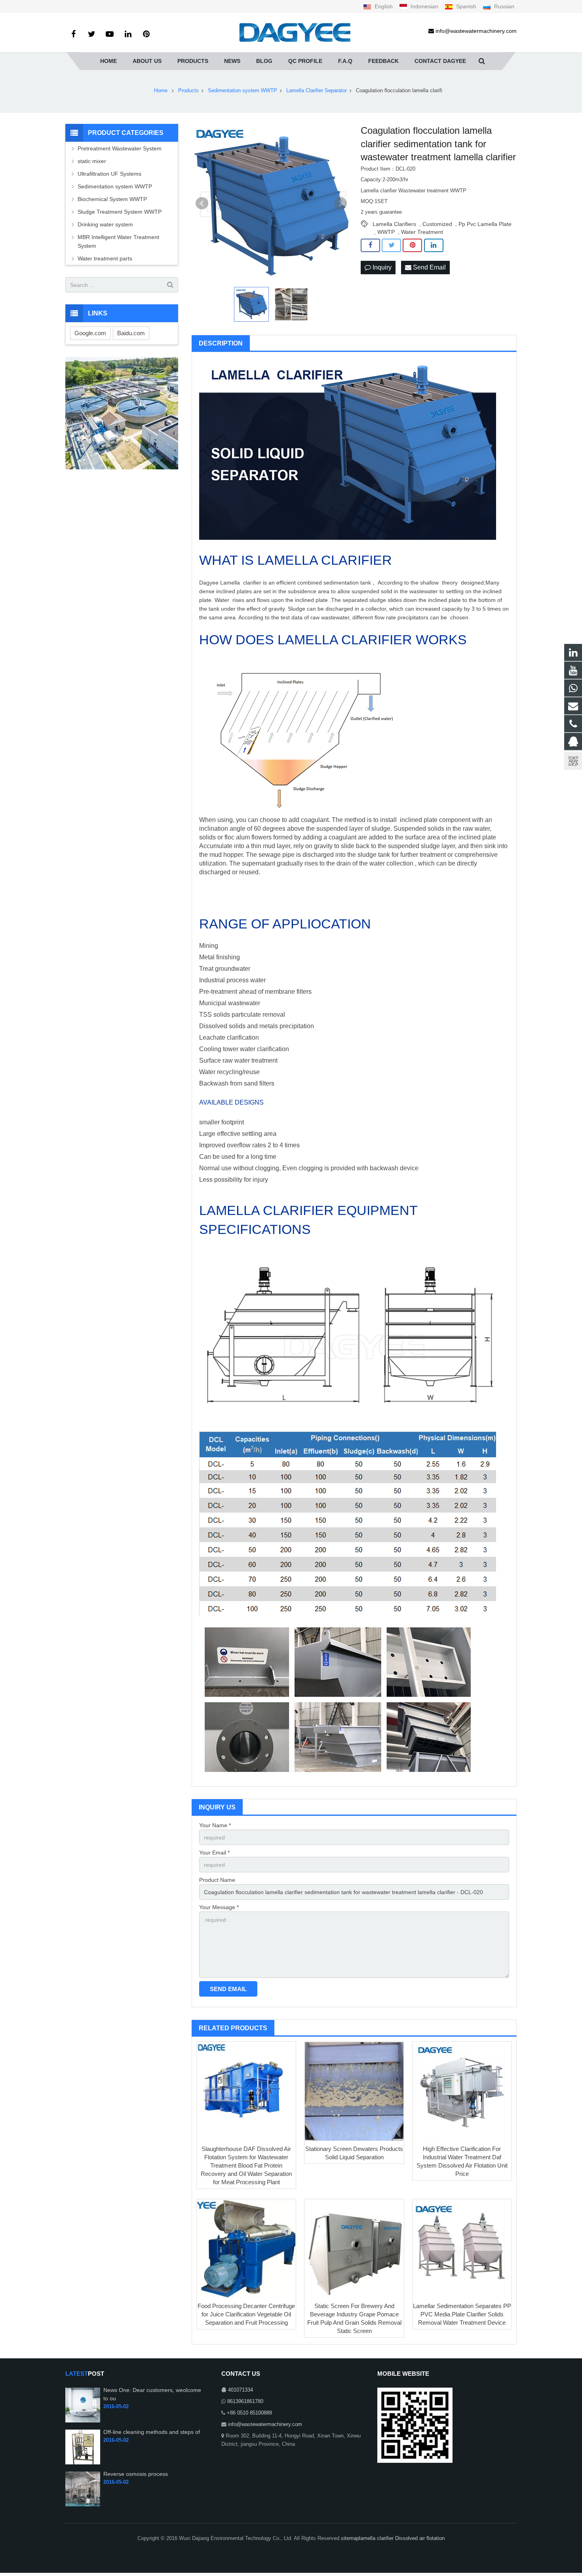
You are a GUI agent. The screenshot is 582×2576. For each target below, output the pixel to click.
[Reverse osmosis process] (83, 2505)
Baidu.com (131, 333)
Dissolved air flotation (420, 2538)
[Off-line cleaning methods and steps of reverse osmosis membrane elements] (83, 2463)
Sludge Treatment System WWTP (120, 212)
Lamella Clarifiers (394, 224)
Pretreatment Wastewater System (120, 148)
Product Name (217, 1880)
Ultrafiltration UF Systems (110, 174)
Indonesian (424, 6)
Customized (437, 224)
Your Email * (214, 1853)
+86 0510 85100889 (249, 2413)
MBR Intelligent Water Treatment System (118, 241)
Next (340, 203)
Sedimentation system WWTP (115, 186)
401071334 (241, 2390)
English (384, 6)
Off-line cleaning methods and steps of (152, 2432)
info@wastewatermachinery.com (265, 2424)
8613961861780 (245, 2401)
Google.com (90, 333)
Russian (503, 6)
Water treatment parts (105, 258)
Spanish (466, 6)
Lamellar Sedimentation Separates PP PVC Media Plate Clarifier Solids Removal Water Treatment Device (462, 2314)
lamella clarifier (377, 2538)
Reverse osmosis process (136, 2474)
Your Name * (215, 1825)
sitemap (350, 2538)
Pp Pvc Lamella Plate (485, 224)
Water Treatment (422, 232)
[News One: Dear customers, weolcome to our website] (83, 2421)
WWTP (386, 232)
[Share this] (370, 245)
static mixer (92, 161)
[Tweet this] (391, 245)
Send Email (429, 267)
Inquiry (381, 267)
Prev (202, 203)
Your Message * (219, 1907)
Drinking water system (105, 224)
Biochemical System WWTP (112, 199)
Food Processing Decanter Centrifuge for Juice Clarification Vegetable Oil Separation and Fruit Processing (246, 2314)
